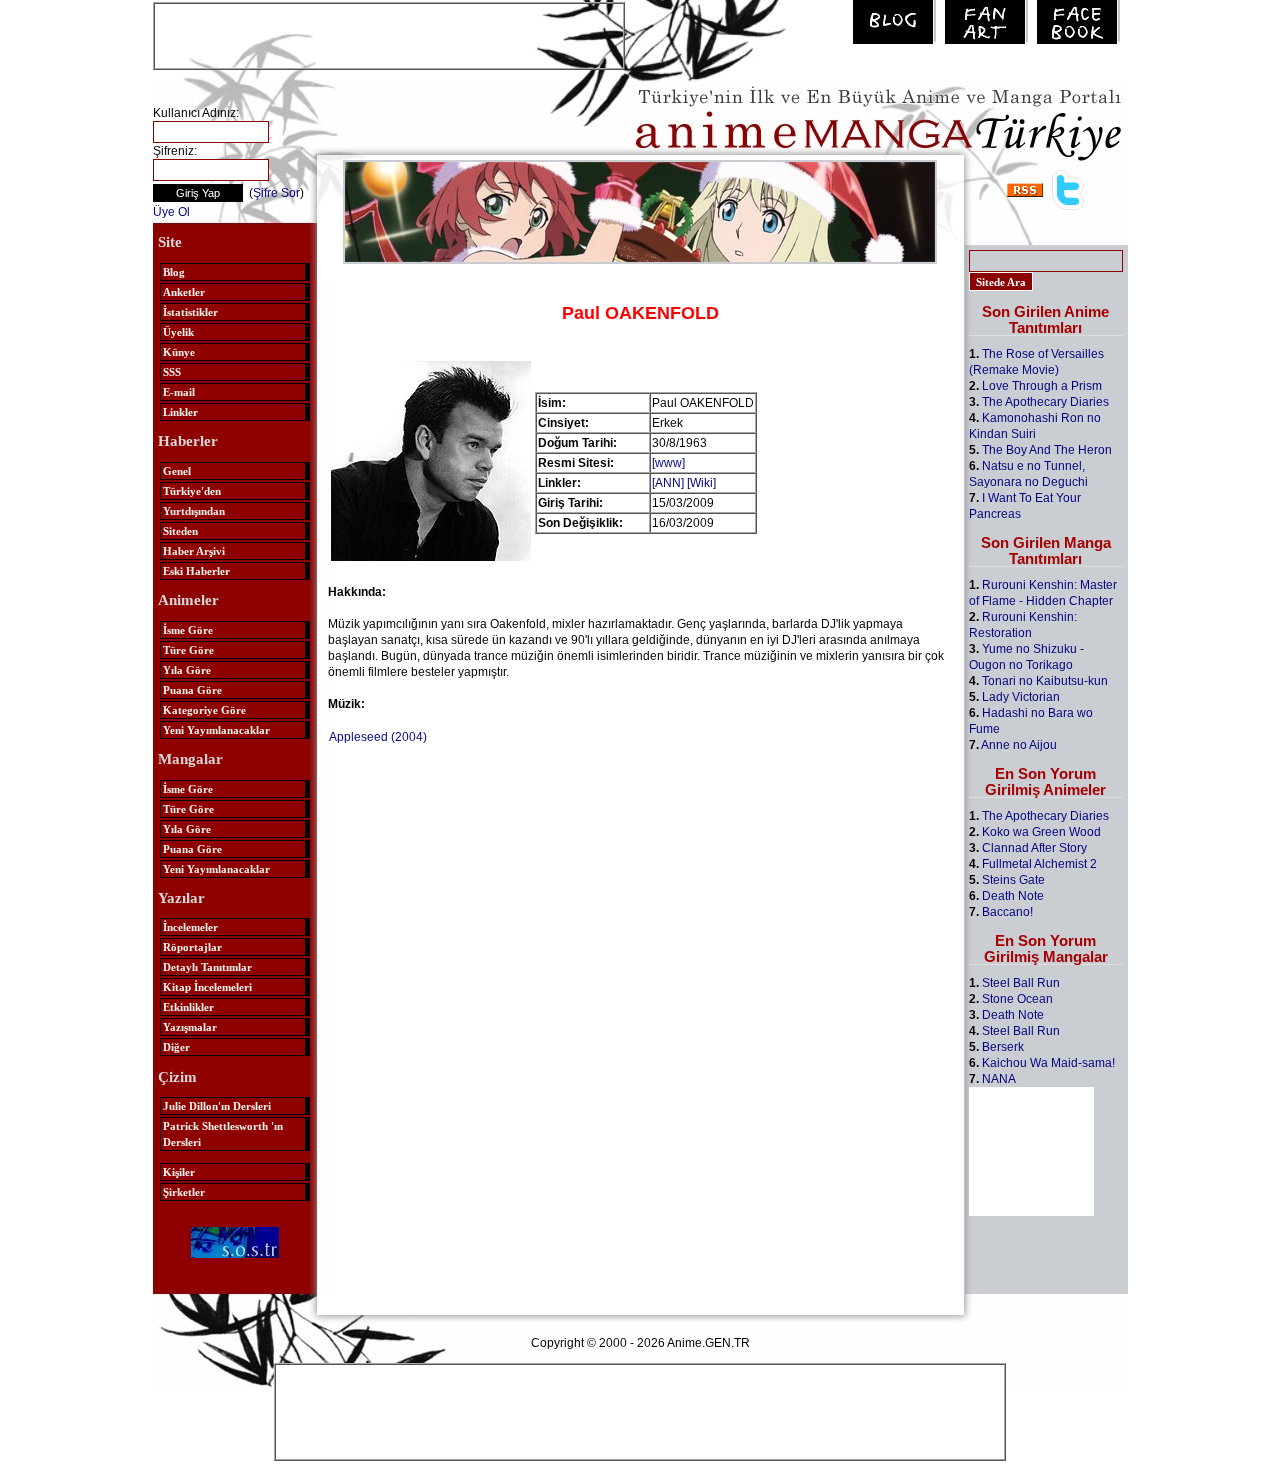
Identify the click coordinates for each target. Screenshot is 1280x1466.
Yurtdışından (194, 511)
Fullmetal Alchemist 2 (1039, 864)
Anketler (184, 292)
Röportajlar (192, 947)
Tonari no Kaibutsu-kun (1045, 681)
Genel (177, 471)
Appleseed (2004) (378, 737)
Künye (179, 352)
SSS (172, 372)
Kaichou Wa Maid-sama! (1048, 1063)
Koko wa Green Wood (1041, 832)
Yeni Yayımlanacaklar (216, 730)
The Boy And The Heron (1047, 450)
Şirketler (184, 1192)
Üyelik (178, 332)
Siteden (180, 531)
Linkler (180, 412)
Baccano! (1007, 912)
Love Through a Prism (1042, 386)
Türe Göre (188, 650)
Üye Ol (171, 212)
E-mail (179, 392)
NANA (999, 1079)
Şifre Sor (276, 193)
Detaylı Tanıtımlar (207, 967)
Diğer (176, 1047)
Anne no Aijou (1019, 745)
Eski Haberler (196, 571)
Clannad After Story (1034, 848)
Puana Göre (192, 690)
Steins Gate (1013, 880)
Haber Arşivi (194, 551)
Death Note (1013, 896)
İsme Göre (188, 630)
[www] (668, 463)
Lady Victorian (1021, 697)
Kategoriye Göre (204, 710)
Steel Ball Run (1021, 983)
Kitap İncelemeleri (207, 987)
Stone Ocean (1017, 999)
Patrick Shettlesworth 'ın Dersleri (223, 1134)
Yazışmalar (190, 1027)
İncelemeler (190, 927)
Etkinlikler (188, 1007)
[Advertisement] (389, 34)
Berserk (1003, 1047)
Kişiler (179, 1172)
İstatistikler (190, 312)
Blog (174, 272)
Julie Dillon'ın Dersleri (217, 1106)
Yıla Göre (187, 670)
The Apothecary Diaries (1045, 402)
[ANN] (668, 483)
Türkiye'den (192, 491)
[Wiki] (701, 483)
